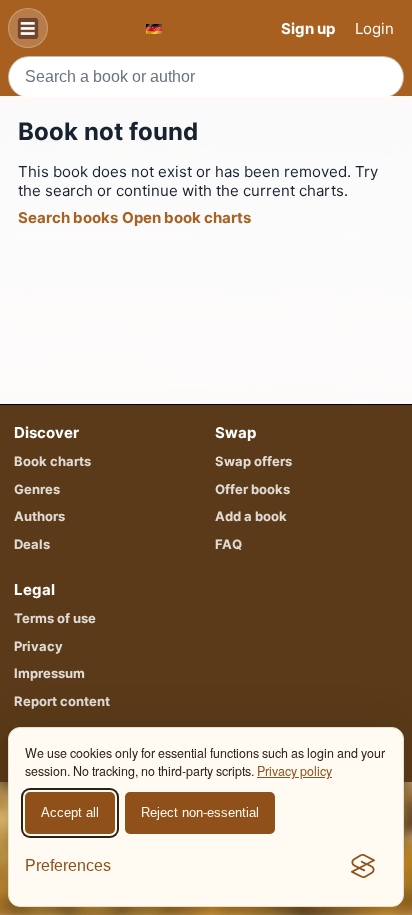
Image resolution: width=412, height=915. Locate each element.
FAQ (228, 544)
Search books (68, 217)
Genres (37, 489)
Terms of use (55, 618)
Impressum (49, 673)
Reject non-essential (200, 812)
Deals (32, 544)
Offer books (252, 489)
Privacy (38, 646)
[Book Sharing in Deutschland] (154, 28)
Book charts (52, 461)
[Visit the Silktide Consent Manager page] (363, 866)
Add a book (251, 516)
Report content (62, 701)
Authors (39, 516)
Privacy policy (294, 771)
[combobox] (206, 77)
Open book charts (186, 217)
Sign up (308, 28)
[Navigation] (28, 28)
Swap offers (253, 461)
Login (374, 28)
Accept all (70, 812)
